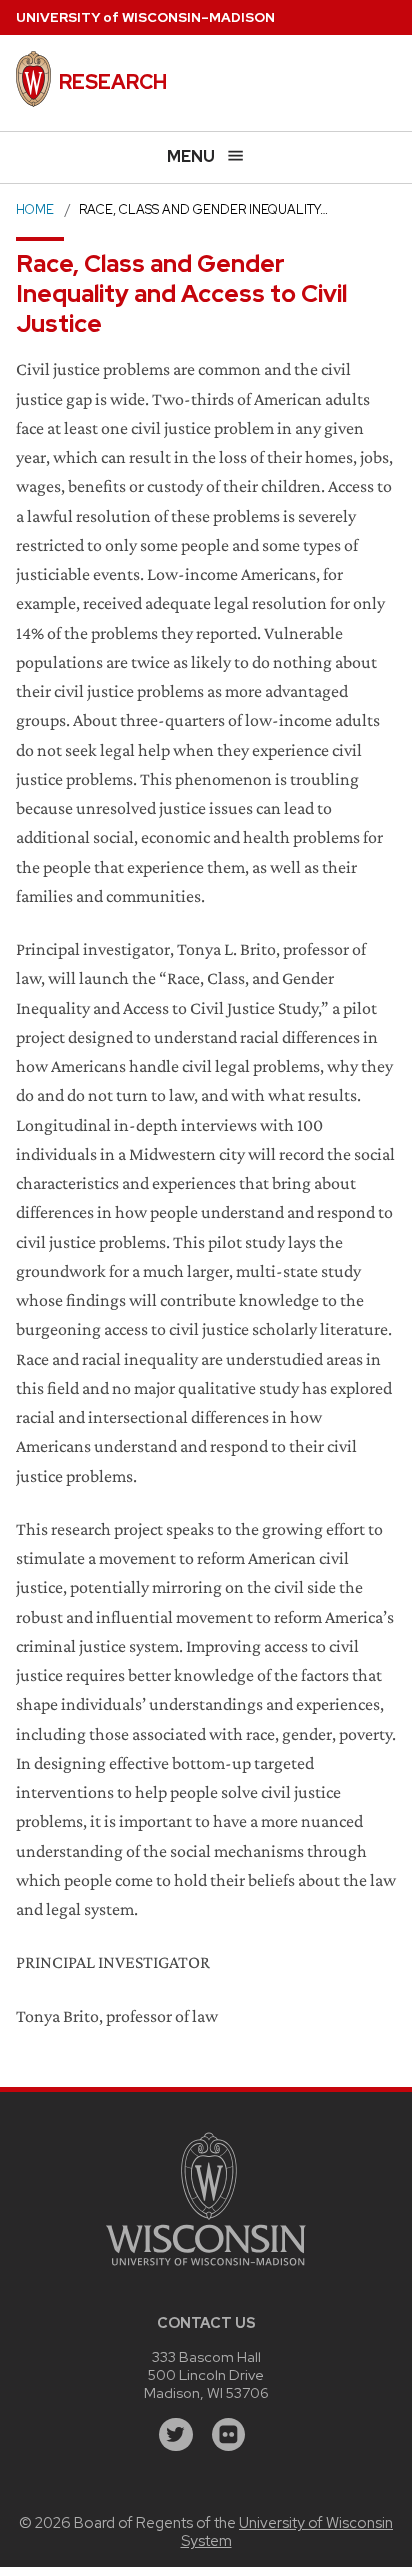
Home (35, 209)
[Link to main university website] (206, 2268)
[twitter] (176, 2435)
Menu (191, 156)
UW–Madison (145, 17)
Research (113, 82)
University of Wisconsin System (287, 2532)
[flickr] (229, 2435)
